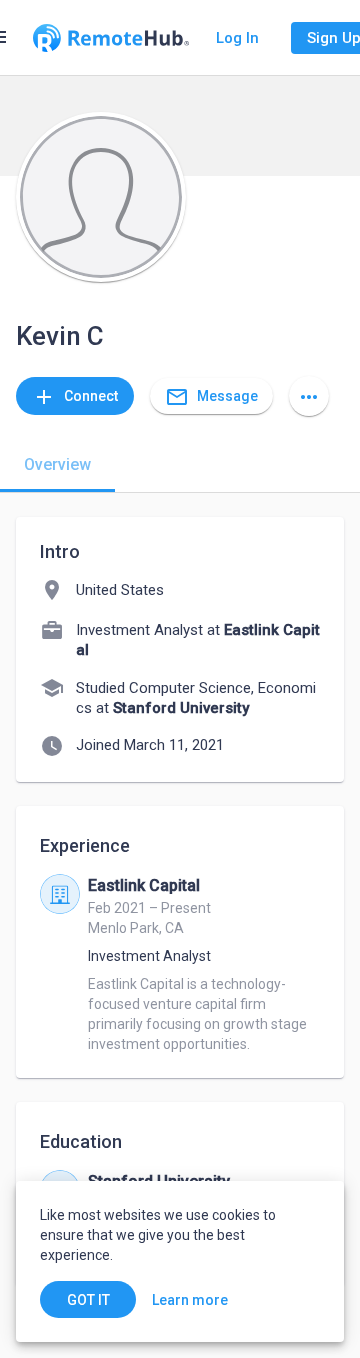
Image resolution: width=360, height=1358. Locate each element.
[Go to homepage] (111, 38)
